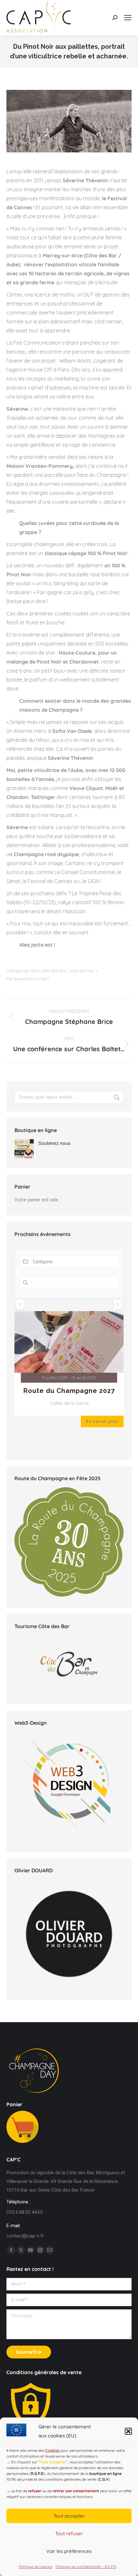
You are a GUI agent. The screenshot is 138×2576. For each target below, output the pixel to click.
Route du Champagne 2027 (69, 1391)
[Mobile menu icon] (128, 18)
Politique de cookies (35, 2567)
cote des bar (81, 971)
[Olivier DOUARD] (69, 1934)
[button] (128, 2431)
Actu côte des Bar (49, 971)
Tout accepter (69, 2516)
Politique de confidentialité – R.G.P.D (86, 2567)
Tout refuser (69, 2533)
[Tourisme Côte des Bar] (69, 1664)
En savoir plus (102, 1421)
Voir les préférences (69, 2551)
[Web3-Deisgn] (69, 1839)
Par (28, 979)
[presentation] (20, 1304)
